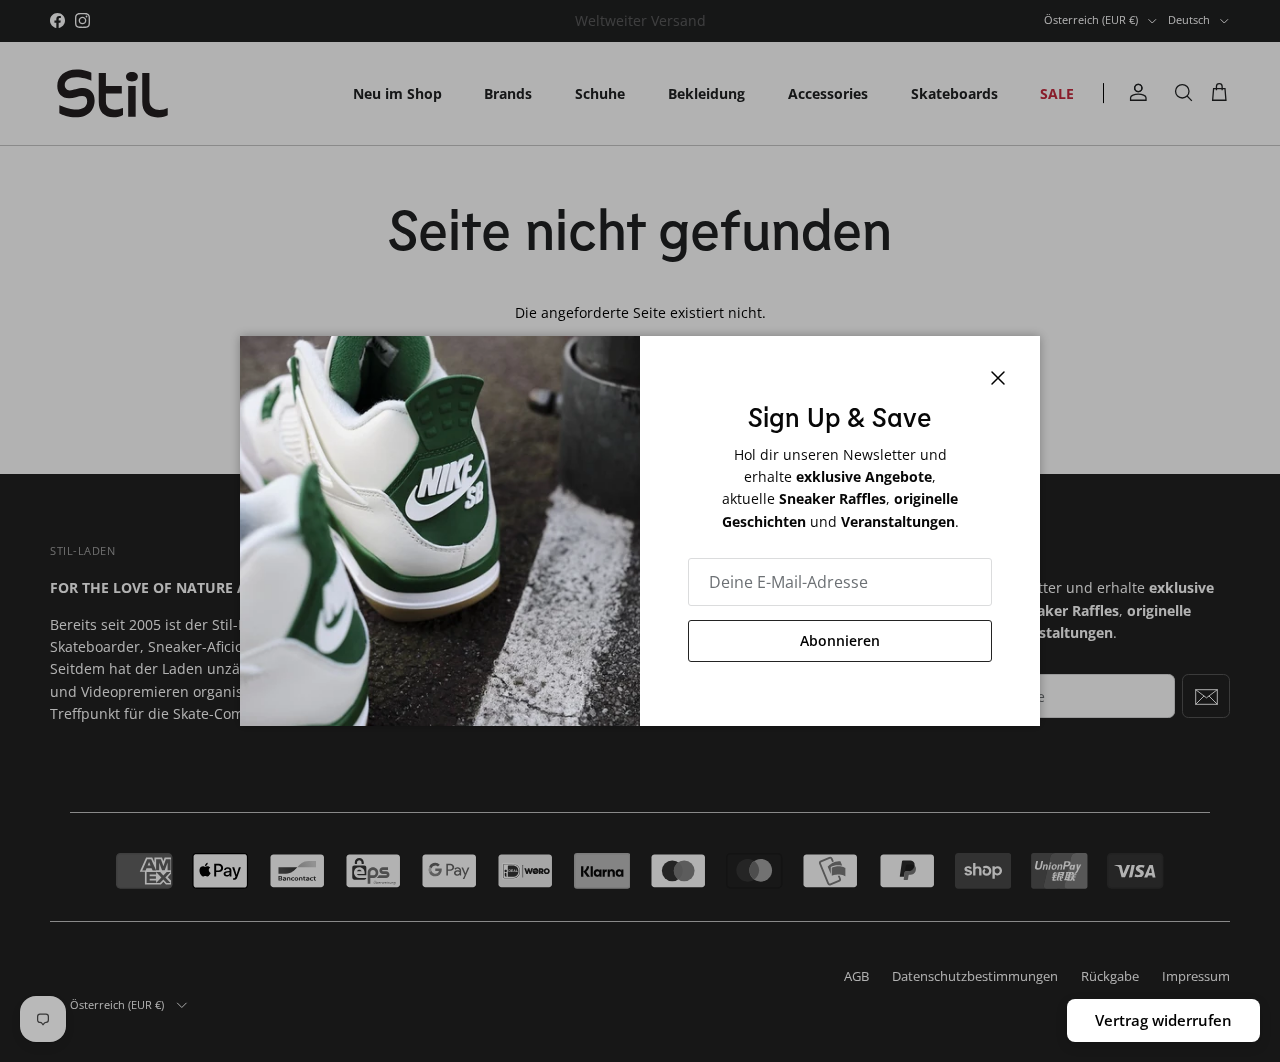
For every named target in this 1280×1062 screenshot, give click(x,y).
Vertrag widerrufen (1163, 1020)
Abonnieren (840, 640)
